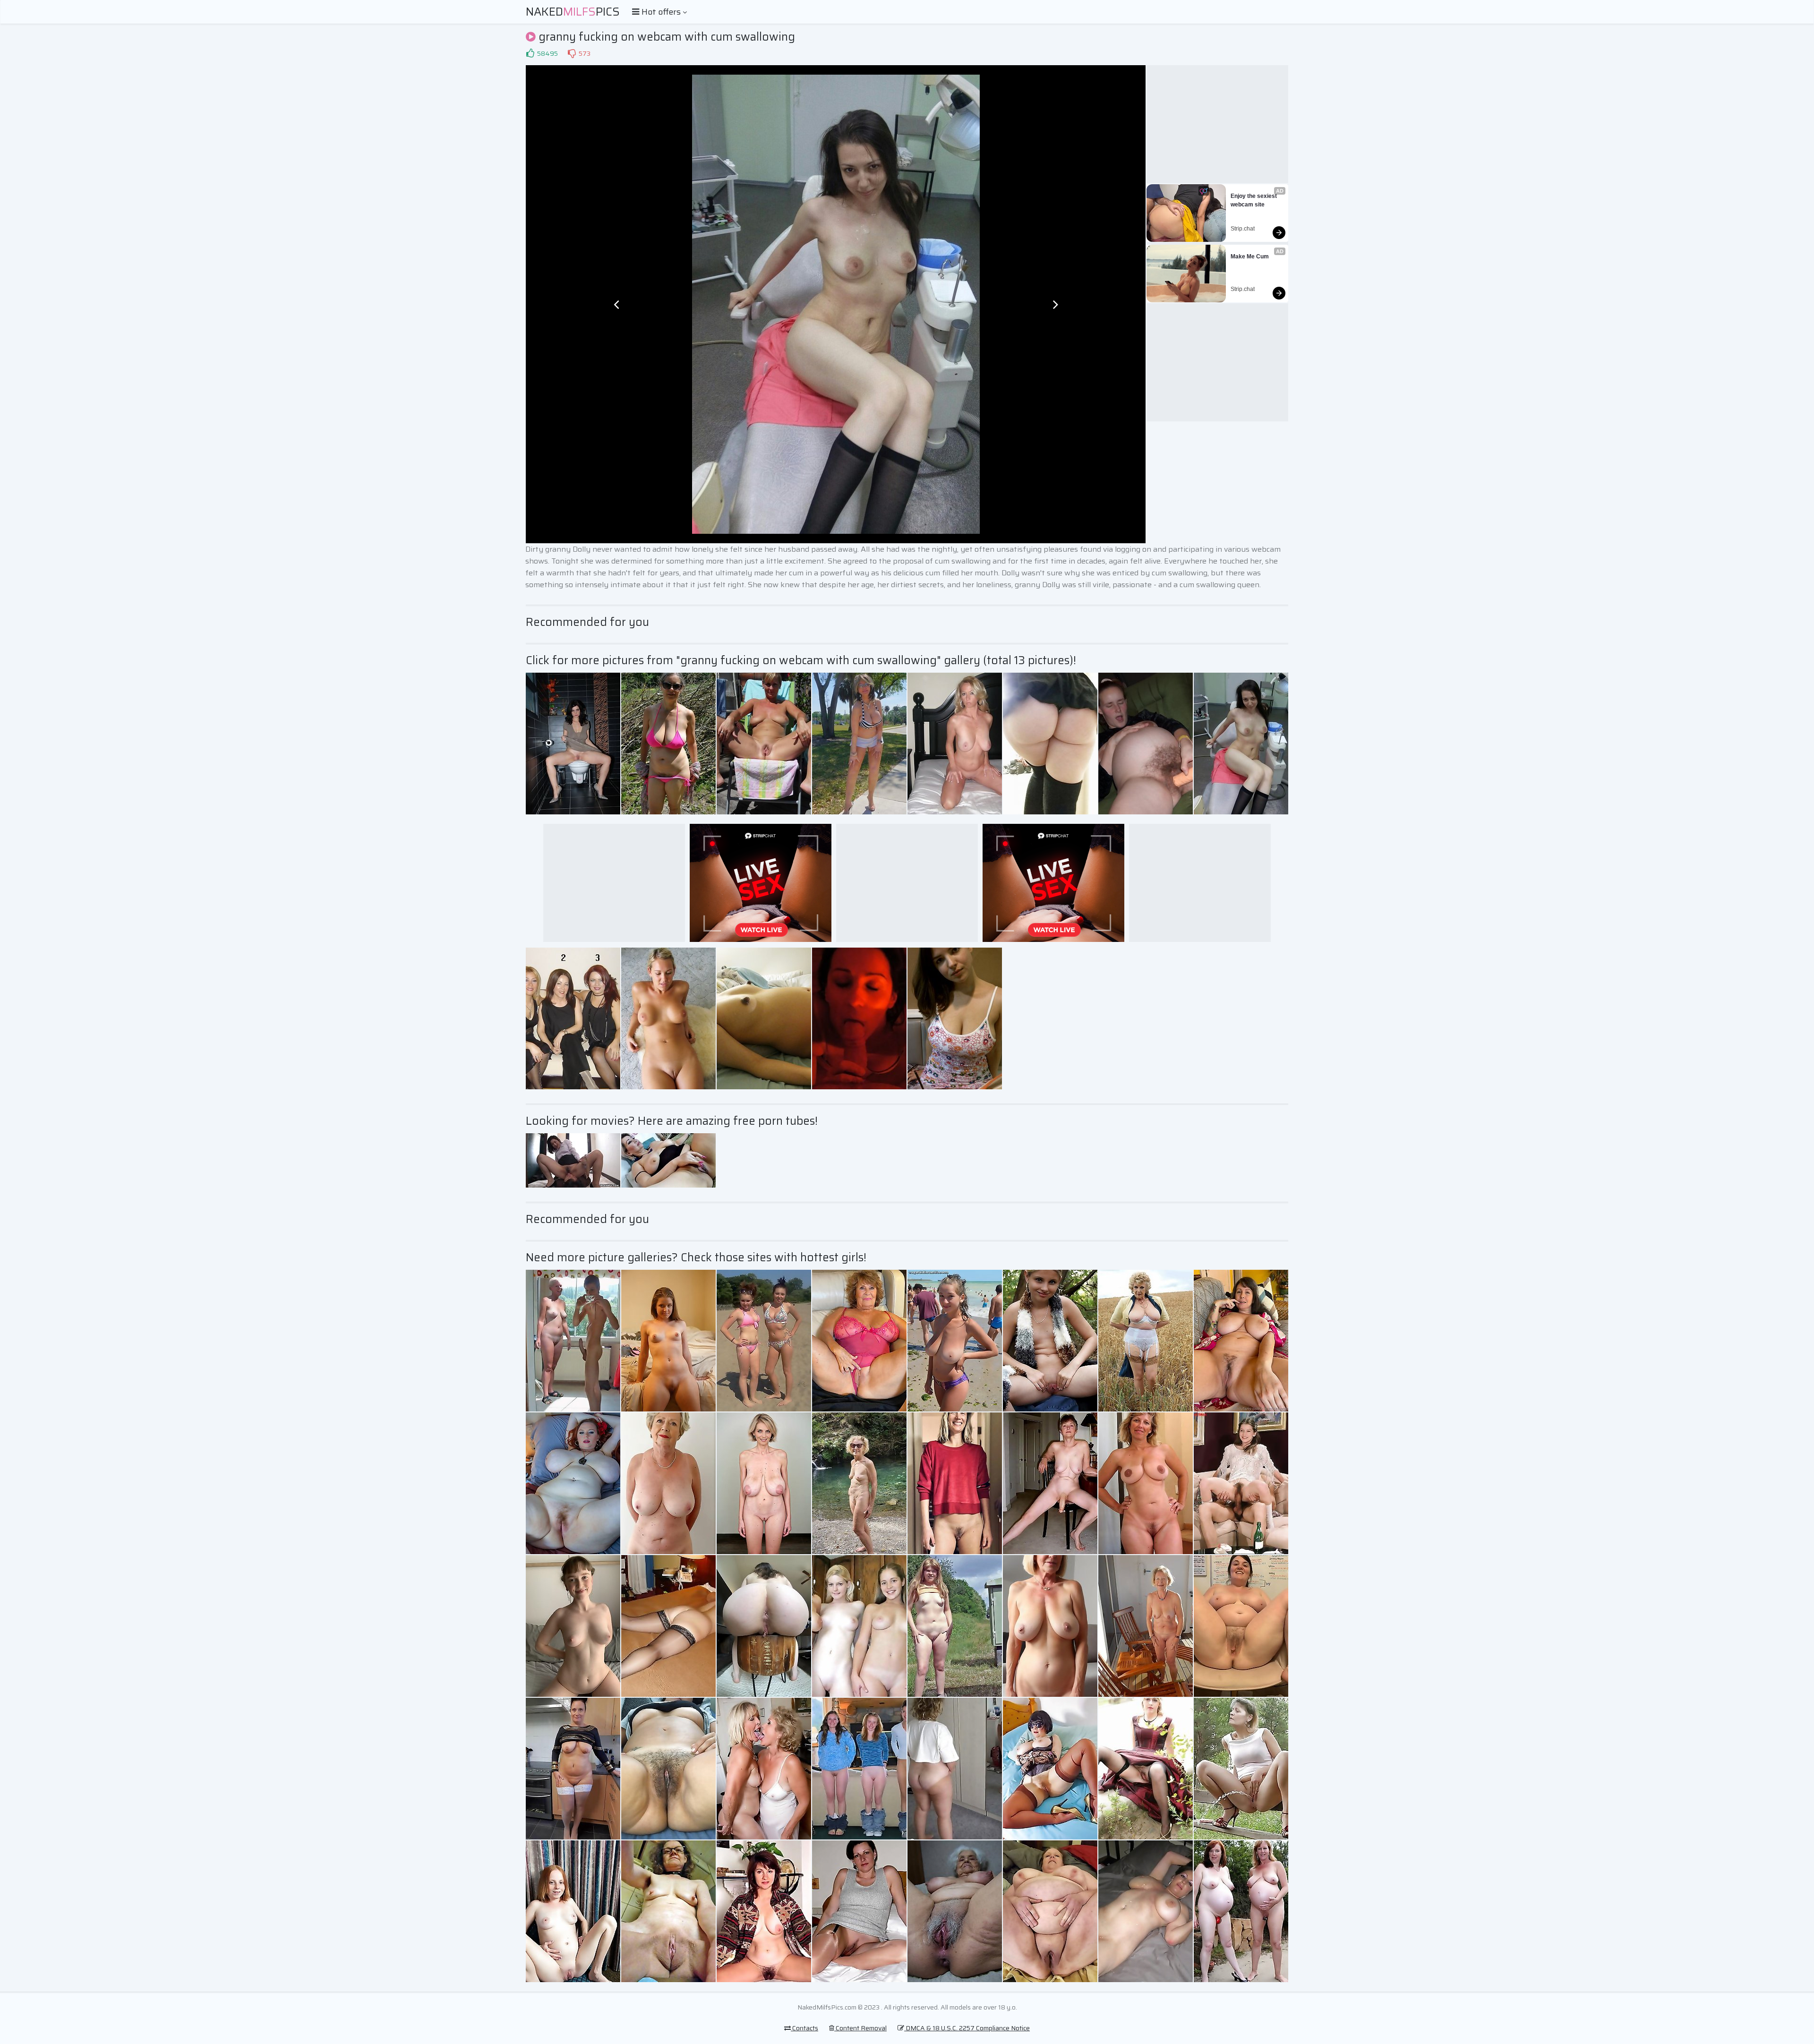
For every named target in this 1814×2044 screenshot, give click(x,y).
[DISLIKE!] (572, 53)
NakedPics (573, 12)
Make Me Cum (1250, 257)
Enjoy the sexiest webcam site (1254, 200)
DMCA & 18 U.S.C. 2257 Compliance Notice (967, 2028)
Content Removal (860, 2028)
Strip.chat (1243, 229)
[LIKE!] (530, 53)
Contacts (804, 2028)
